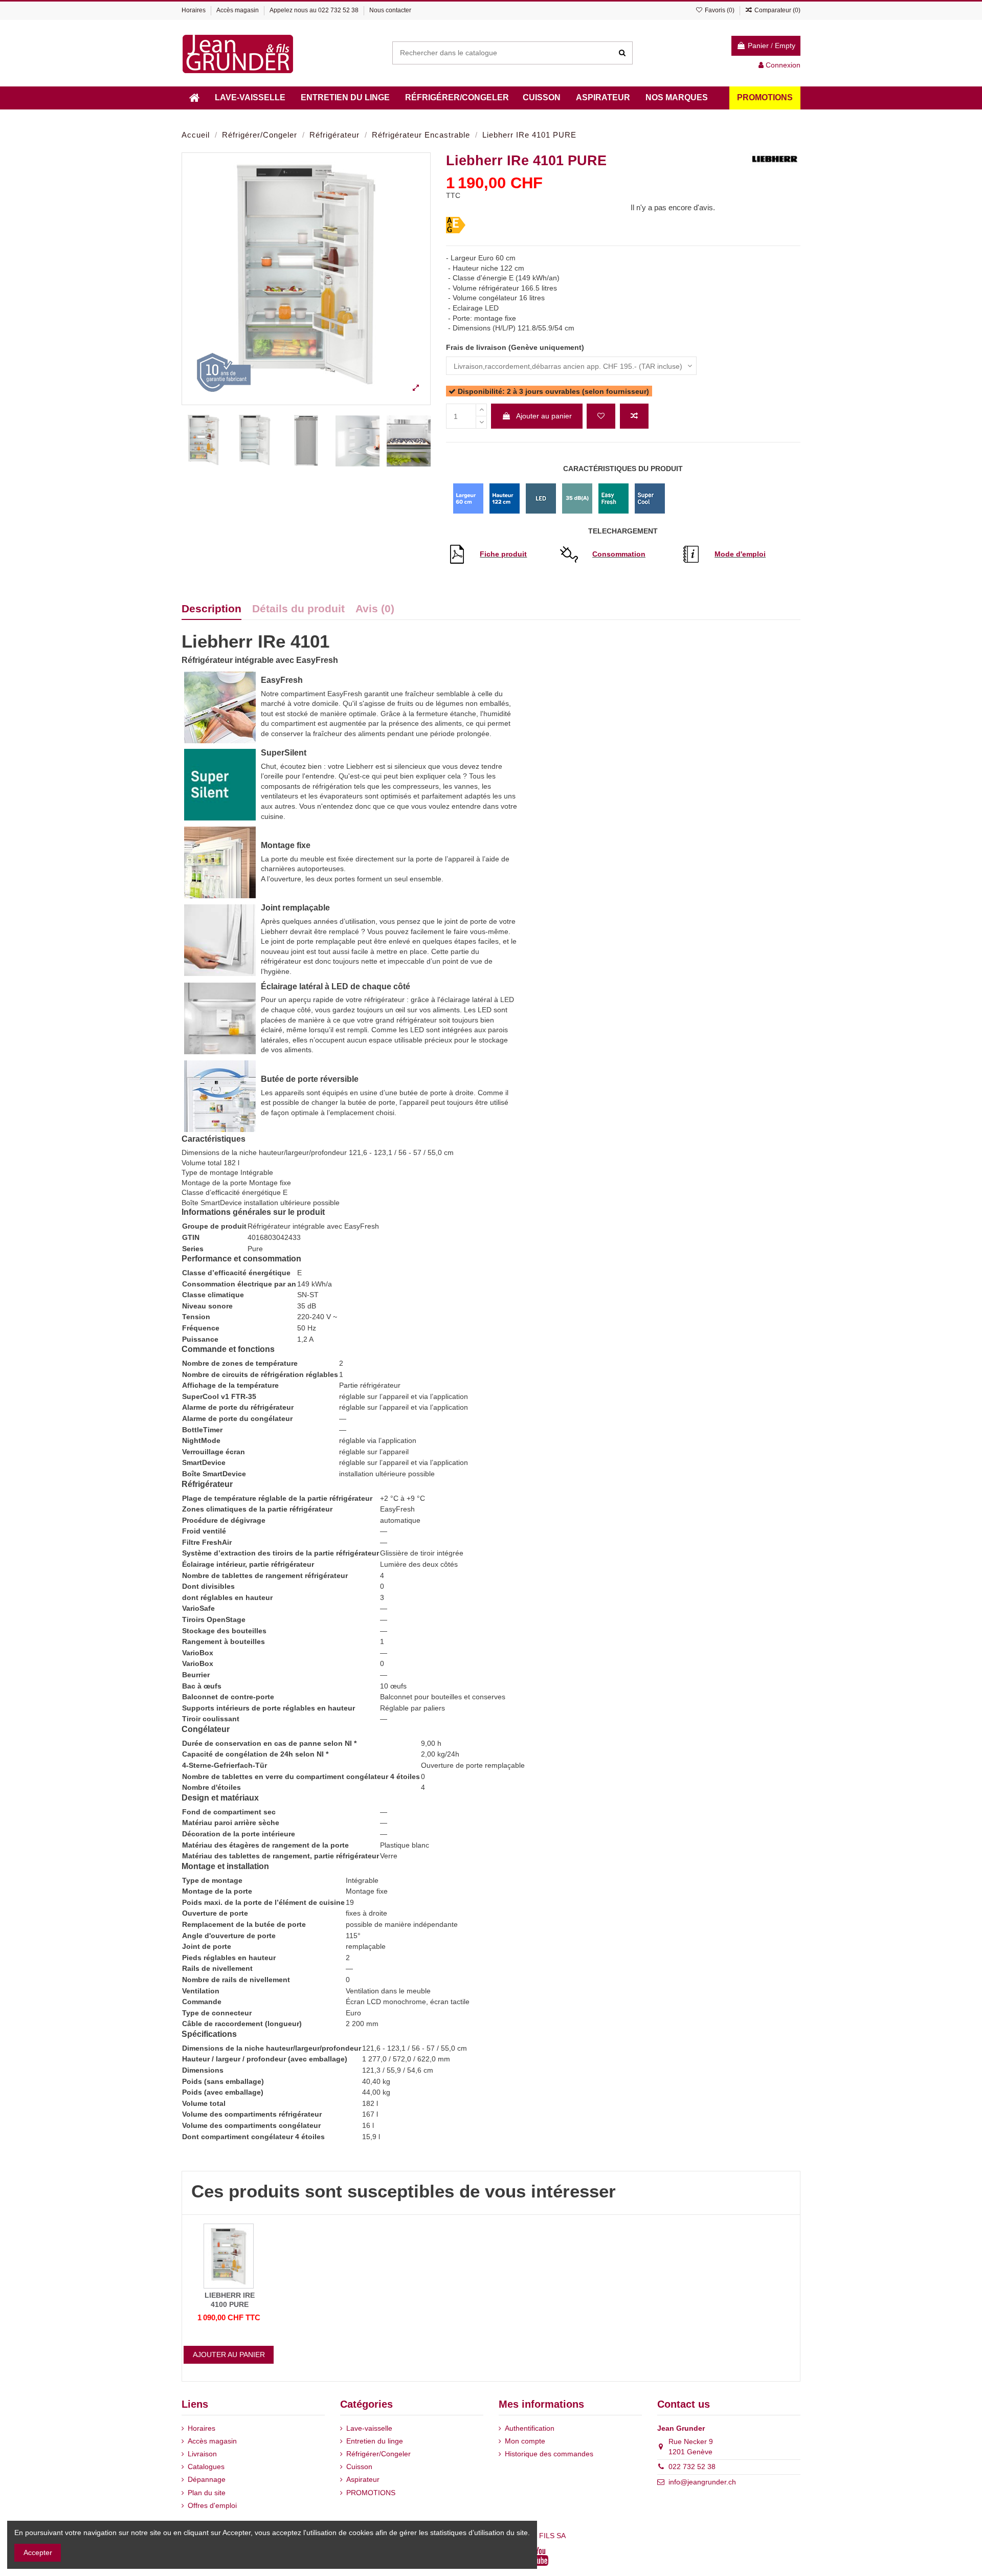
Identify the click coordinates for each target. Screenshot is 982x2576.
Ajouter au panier (544, 416)
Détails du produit (298, 609)
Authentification (530, 2428)
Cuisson (359, 2467)
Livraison (202, 2454)
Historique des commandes (549, 2454)
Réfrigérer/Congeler (378, 2454)
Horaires (194, 10)
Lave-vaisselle (369, 2428)
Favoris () (719, 10)
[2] (464, 208)
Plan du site (207, 2493)
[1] (451, 208)
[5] (502, 208)
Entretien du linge (375, 2441)
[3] (476, 208)
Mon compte (525, 2441)
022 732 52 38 (338, 10)
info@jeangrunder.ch (702, 2482)
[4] (489, 208)
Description (211, 609)
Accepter (38, 2552)
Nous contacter (390, 10)
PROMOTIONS (371, 2493)
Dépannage (207, 2479)
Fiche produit (503, 554)
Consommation (619, 554)
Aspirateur (363, 2479)
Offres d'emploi (212, 2505)
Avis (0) (375, 609)
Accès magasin (238, 10)
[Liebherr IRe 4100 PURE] (229, 2255)
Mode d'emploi (740, 554)
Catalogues (206, 2467)
